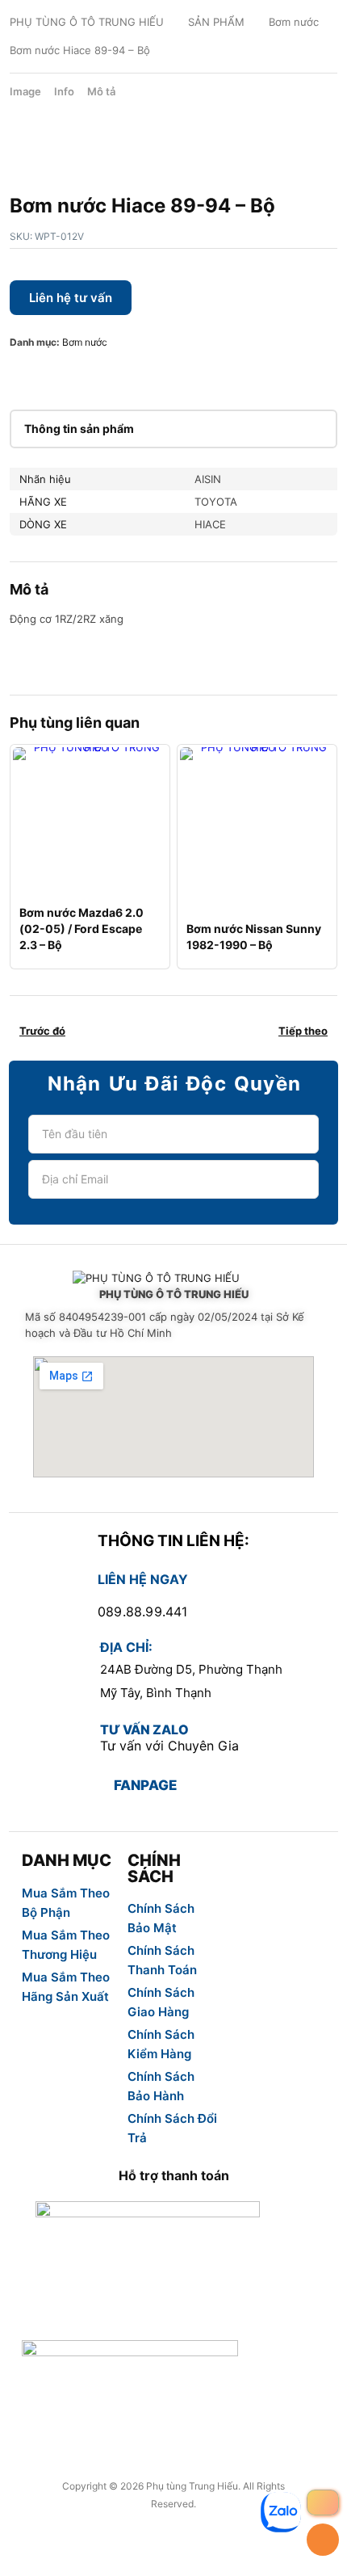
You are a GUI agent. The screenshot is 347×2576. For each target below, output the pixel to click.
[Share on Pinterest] (73, 375)
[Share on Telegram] (176, 375)
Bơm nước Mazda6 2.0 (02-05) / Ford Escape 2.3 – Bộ (82, 929)
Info (64, 91)
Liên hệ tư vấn (71, 298)
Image (25, 91)
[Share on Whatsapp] (124, 375)
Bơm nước (294, 22)
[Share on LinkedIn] (98, 375)
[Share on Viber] (150, 375)
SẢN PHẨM (216, 22)
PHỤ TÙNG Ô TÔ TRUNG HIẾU (87, 22)
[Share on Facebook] (21, 375)
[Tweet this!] (47, 375)
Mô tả (101, 91)
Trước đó (42, 1031)
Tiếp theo (303, 1031)
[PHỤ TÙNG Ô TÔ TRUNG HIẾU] (173, 1279)
